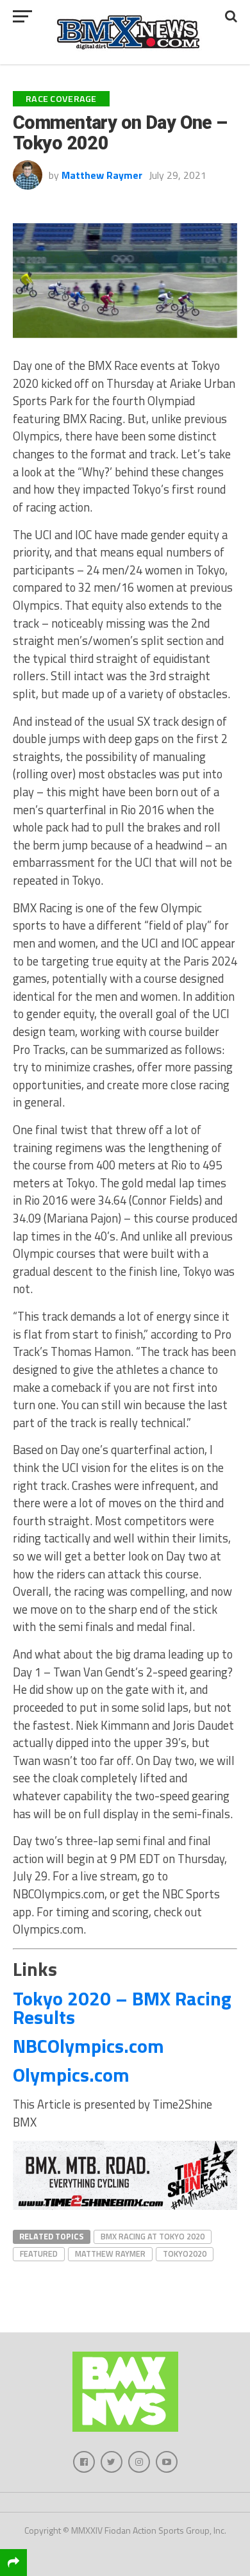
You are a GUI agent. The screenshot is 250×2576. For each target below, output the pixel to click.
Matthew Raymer (102, 175)
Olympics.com (71, 2075)
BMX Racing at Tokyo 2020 (153, 2236)
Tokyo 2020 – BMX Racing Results (122, 2008)
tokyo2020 (185, 2254)
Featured (39, 2254)
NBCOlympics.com (88, 2046)
